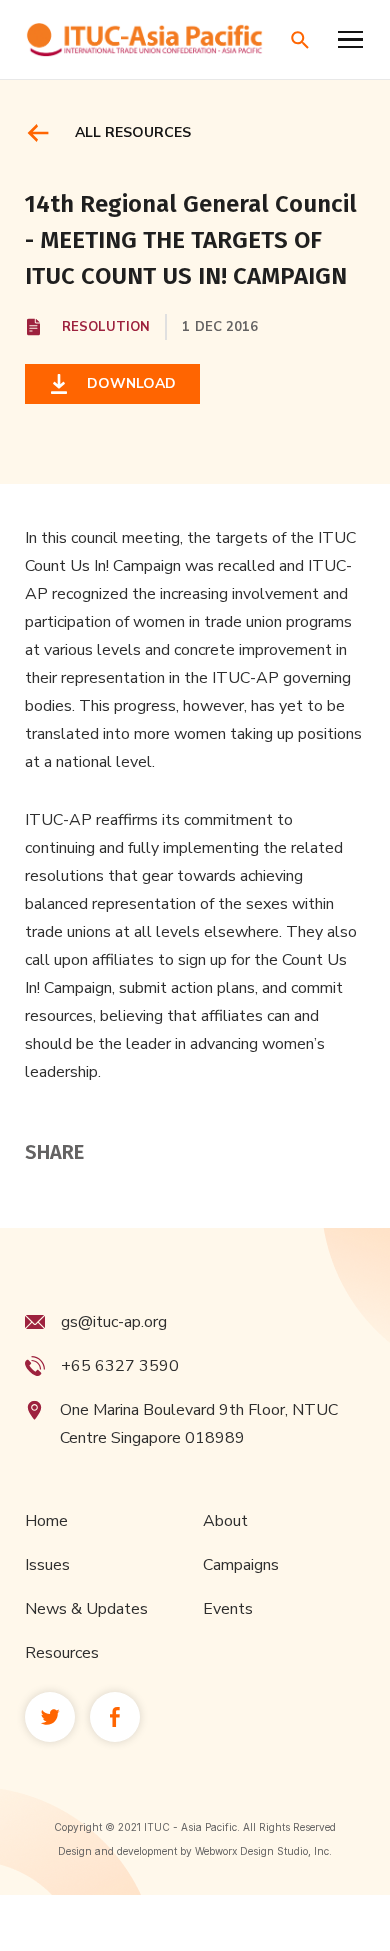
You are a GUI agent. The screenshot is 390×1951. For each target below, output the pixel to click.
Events (228, 1609)
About (225, 1521)
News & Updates (86, 1609)
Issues (47, 1565)
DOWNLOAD (127, 383)
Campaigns (241, 1565)
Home (46, 1521)
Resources (62, 1653)
